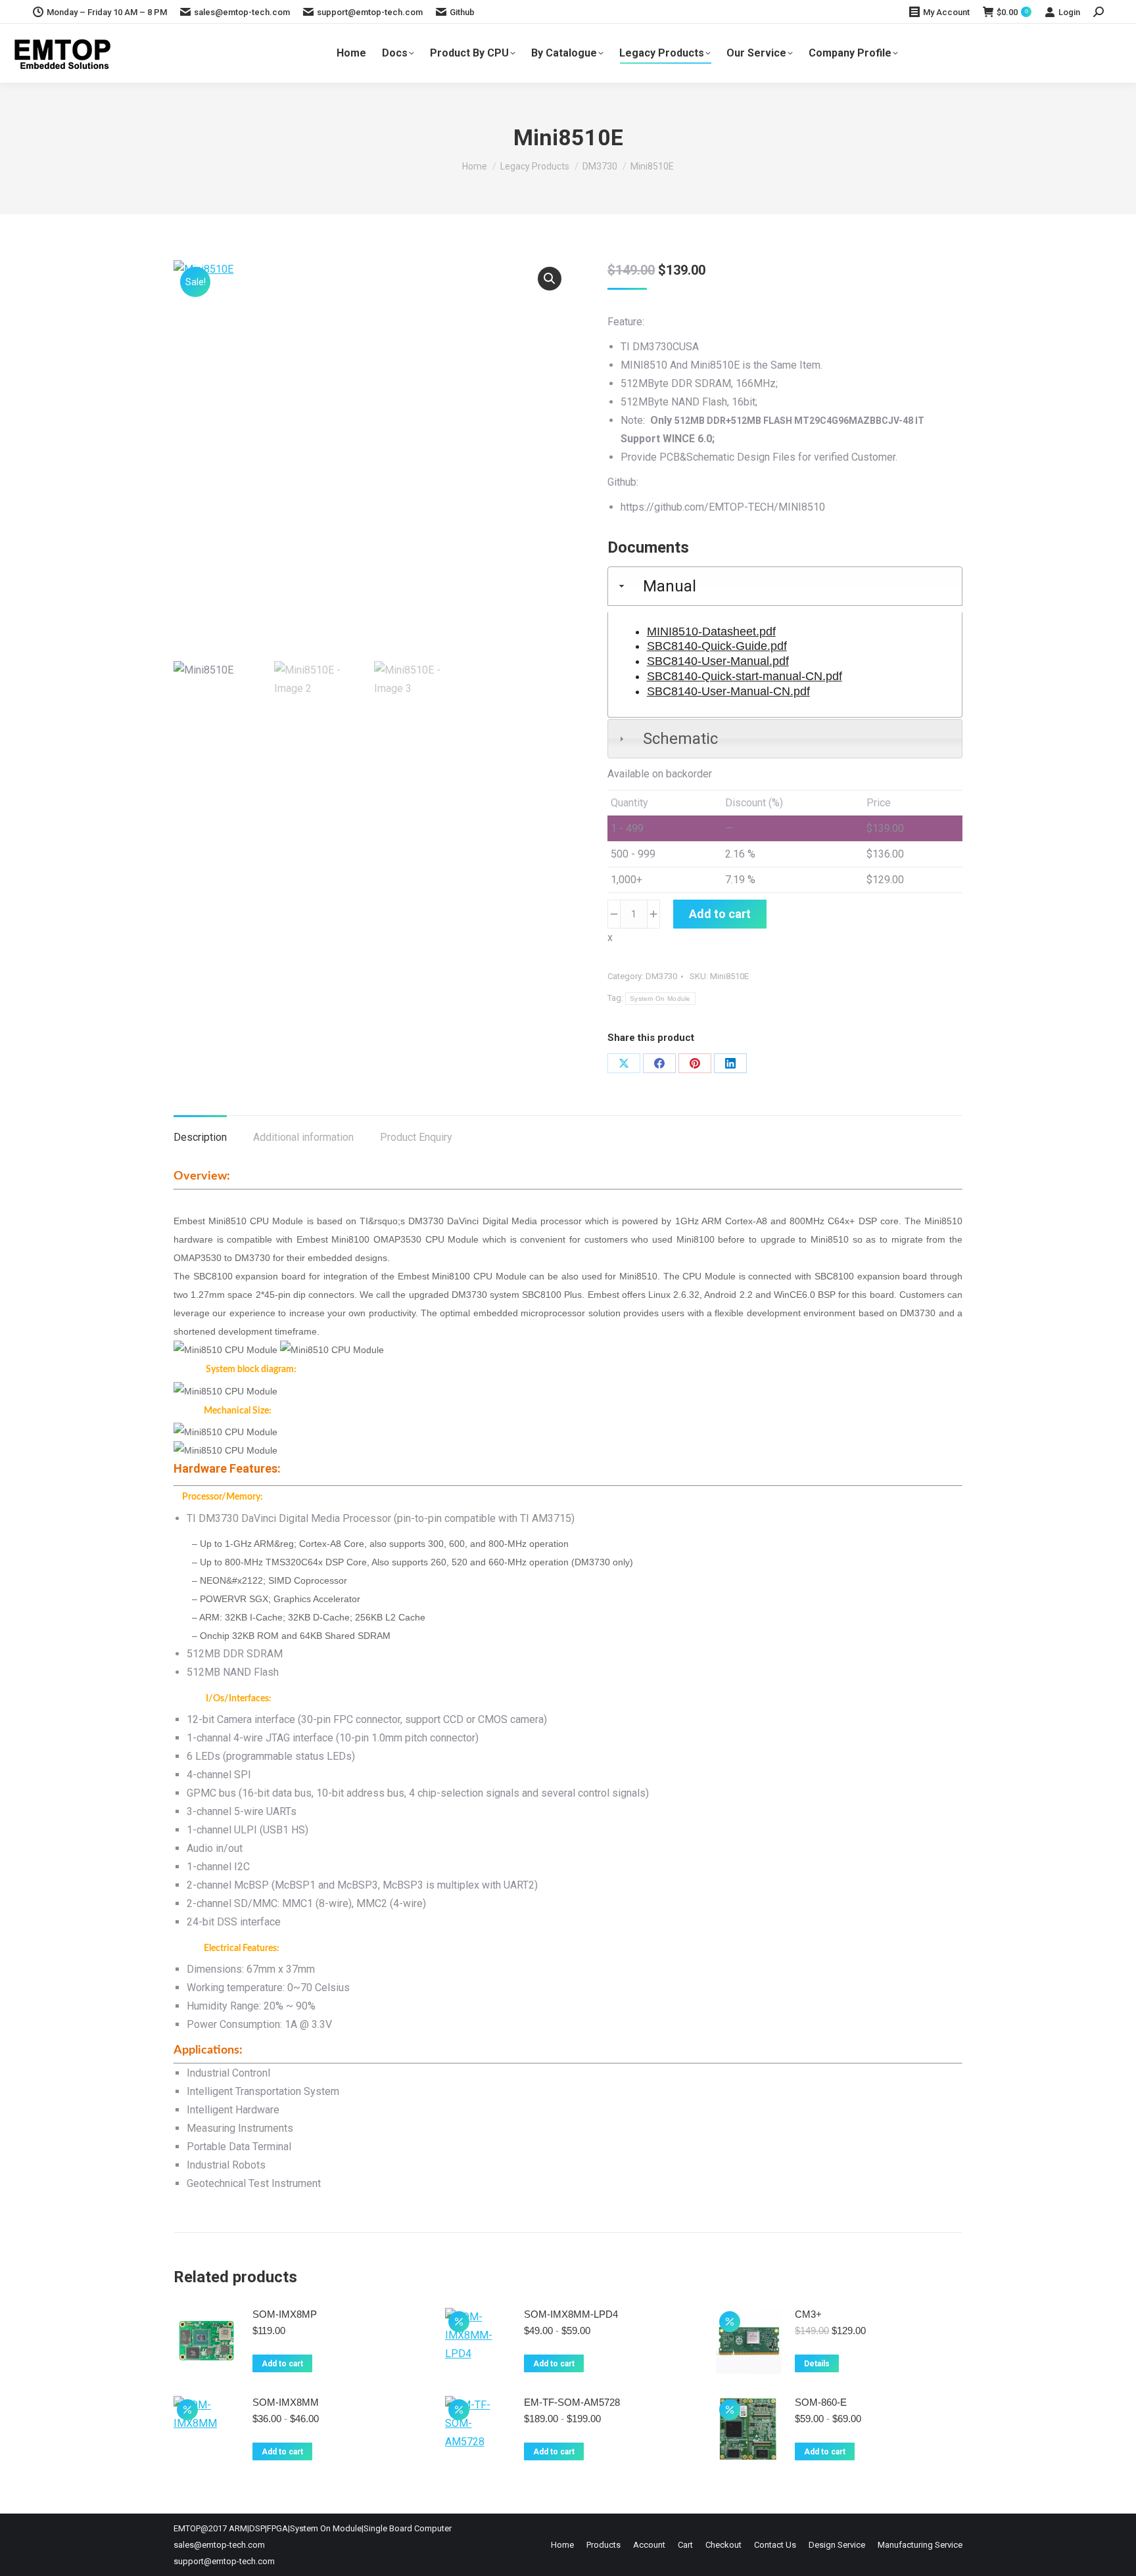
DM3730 (661, 976)
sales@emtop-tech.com (242, 12)
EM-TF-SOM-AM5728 (572, 2402)
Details (817, 2364)
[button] (550, 279)
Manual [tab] (670, 586)
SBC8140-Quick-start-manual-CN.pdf (745, 676)
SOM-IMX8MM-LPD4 (571, 2314)
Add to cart (720, 914)
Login (1069, 12)
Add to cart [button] (282, 2364)
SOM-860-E (821, 2402)
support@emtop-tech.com (370, 12)
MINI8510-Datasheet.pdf (711, 632)
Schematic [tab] (680, 739)
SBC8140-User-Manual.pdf (718, 661)
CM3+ (808, 2314)
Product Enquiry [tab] (416, 1137)
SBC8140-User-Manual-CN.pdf (728, 691)
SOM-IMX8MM (286, 2402)
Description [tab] (200, 1137)
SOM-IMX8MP (285, 2314)
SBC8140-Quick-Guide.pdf (717, 646)
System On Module (660, 999)
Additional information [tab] (303, 1137)
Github (462, 12)
